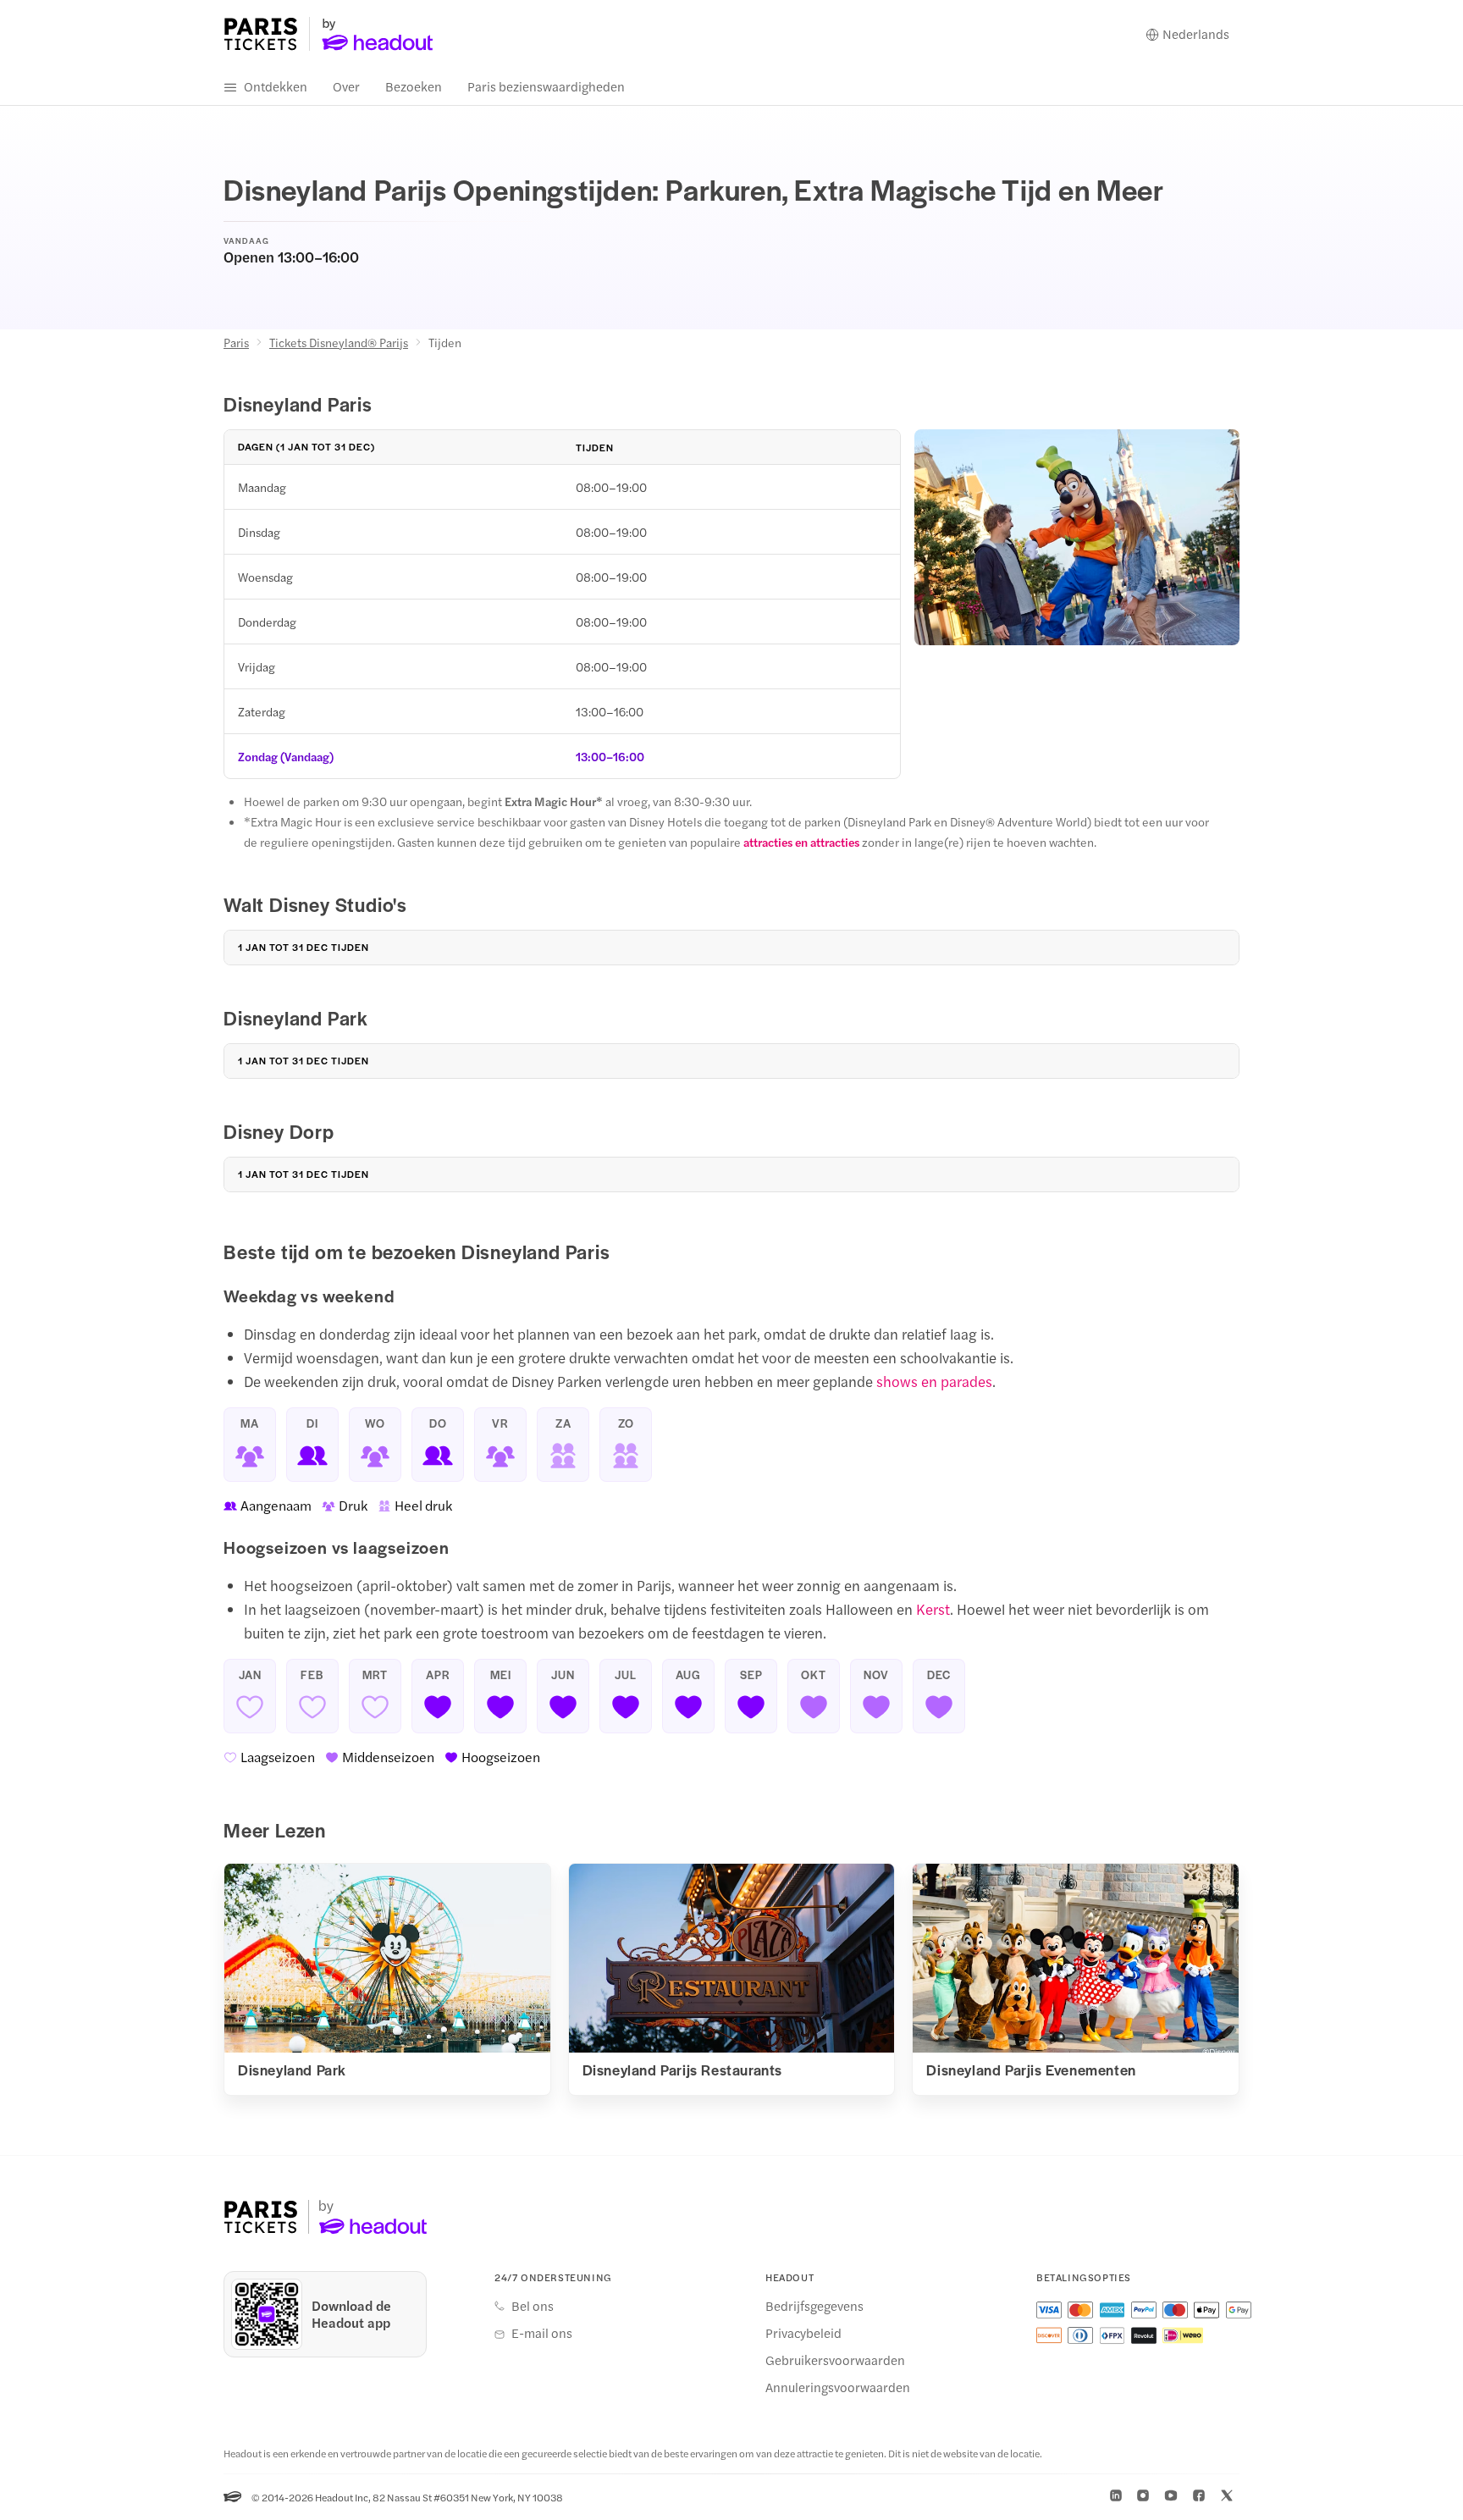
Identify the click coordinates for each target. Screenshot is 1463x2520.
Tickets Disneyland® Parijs (339, 342)
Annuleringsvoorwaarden (838, 2387)
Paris (236, 342)
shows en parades (934, 1381)
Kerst (933, 1609)
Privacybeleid (803, 2333)
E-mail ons (542, 2333)
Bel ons (533, 2306)
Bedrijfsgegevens (814, 2306)
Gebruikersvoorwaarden (835, 2360)
